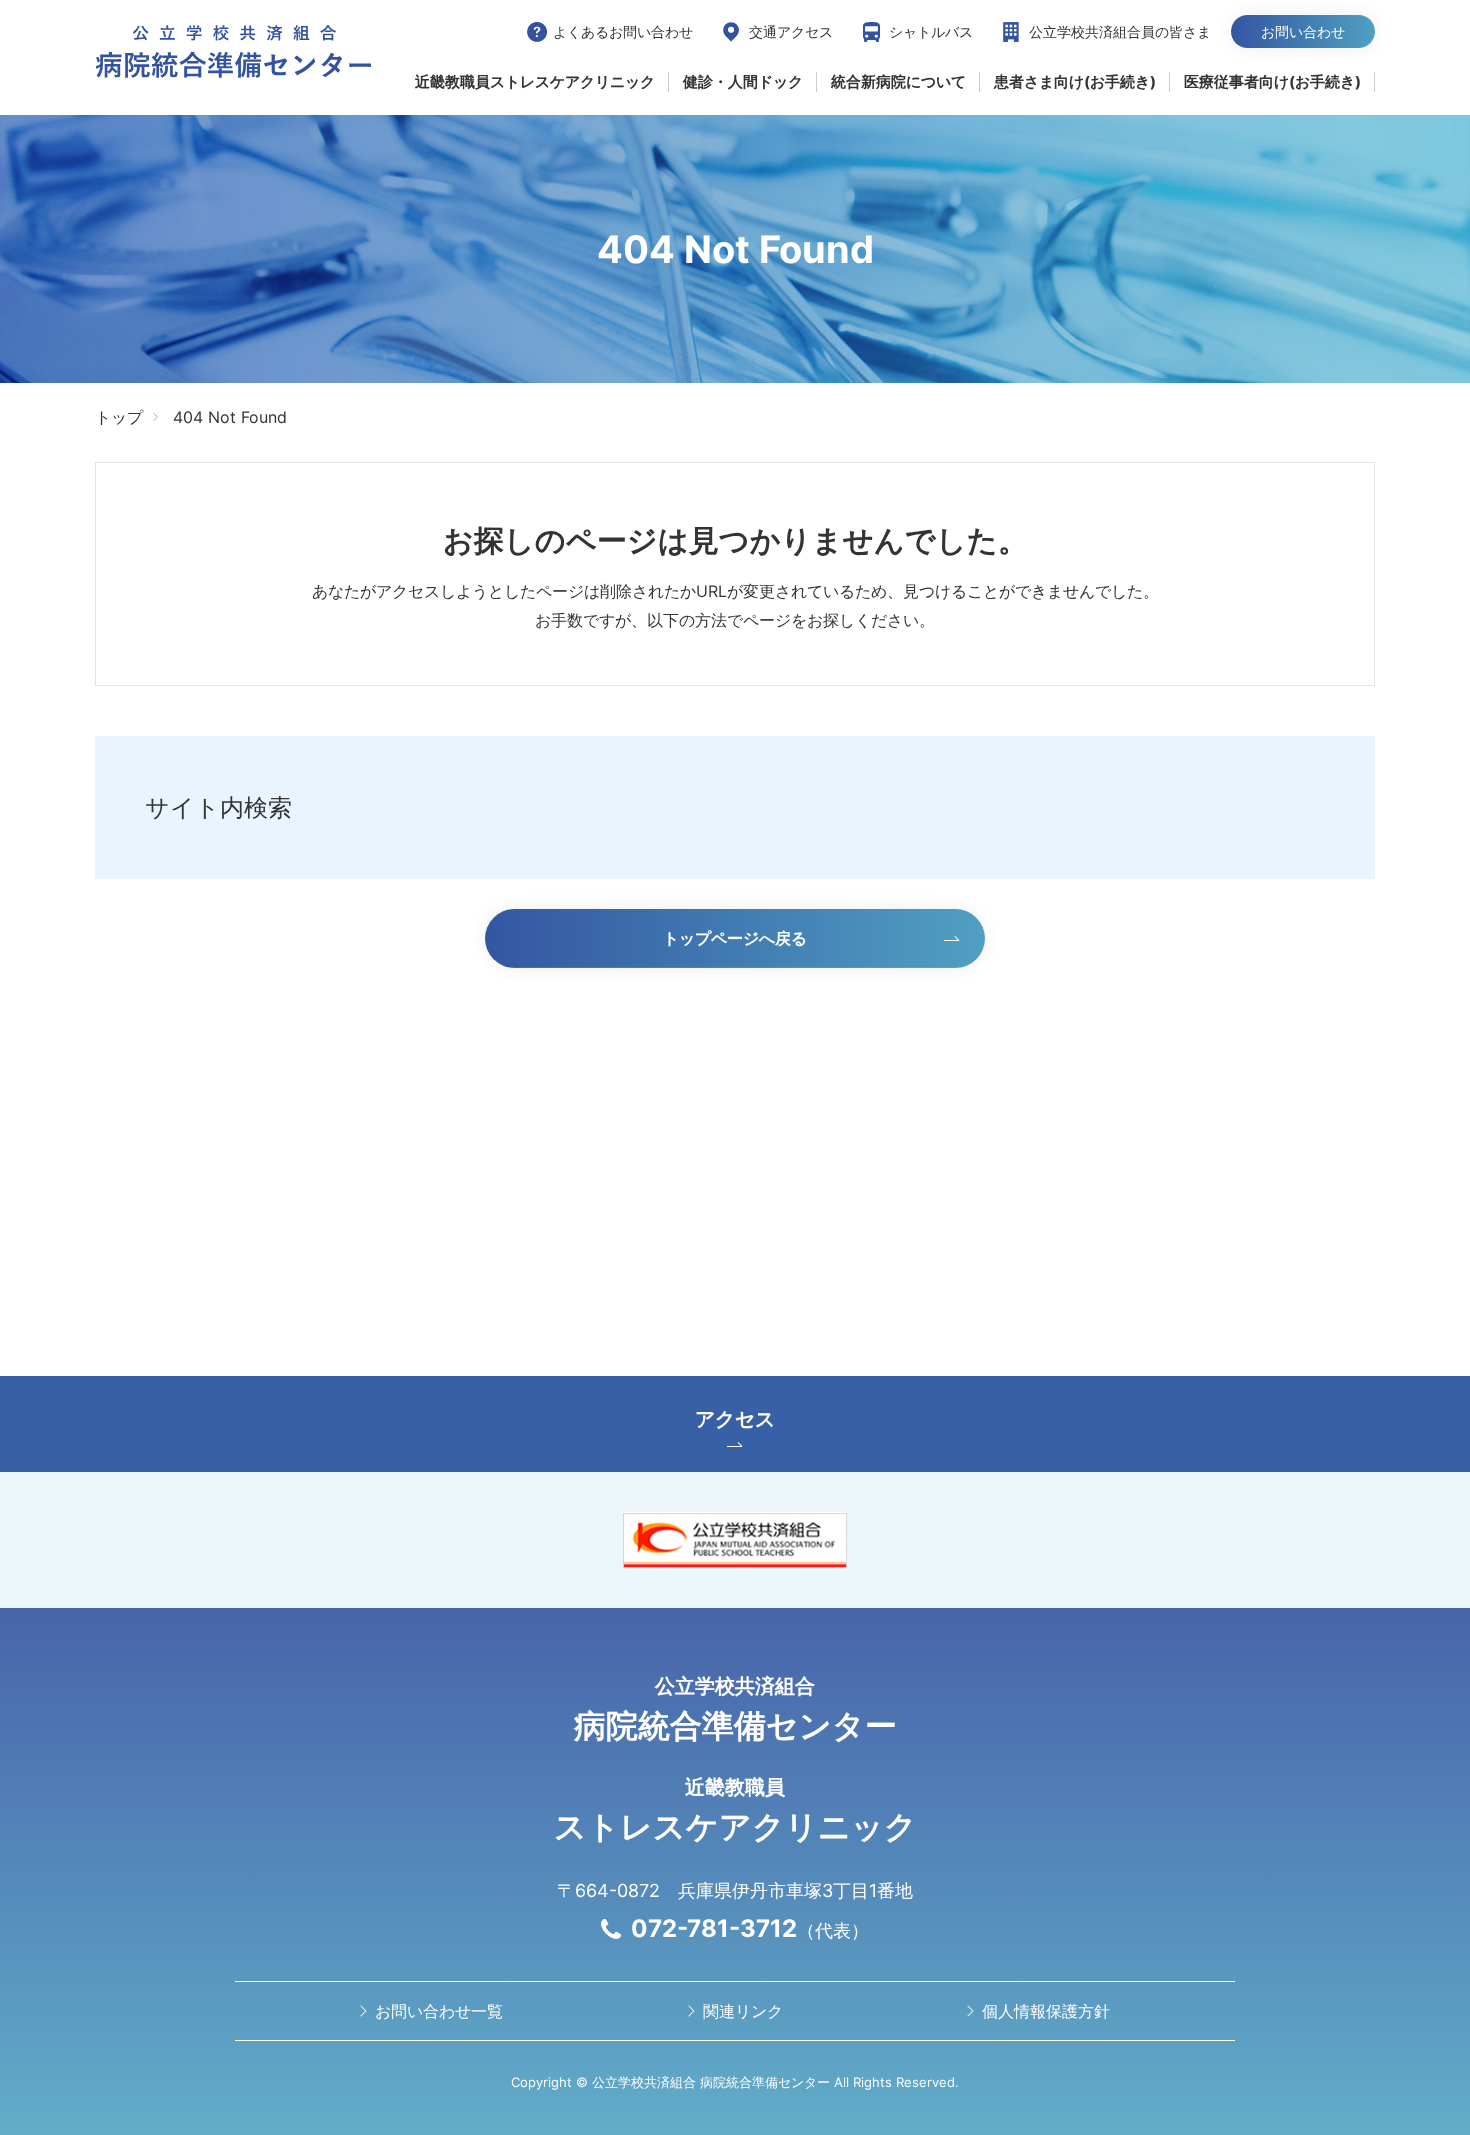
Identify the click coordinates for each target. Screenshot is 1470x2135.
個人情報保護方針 (1046, 2011)
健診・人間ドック (743, 81)
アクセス (735, 1419)
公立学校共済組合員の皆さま (1120, 31)
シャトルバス (931, 31)
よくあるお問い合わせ (623, 31)
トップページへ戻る (735, 938)
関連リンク (743, 2011)
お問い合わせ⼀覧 (439, 2011)
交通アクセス (791, 31)
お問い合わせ (1303, 31)
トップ (119, 417)
